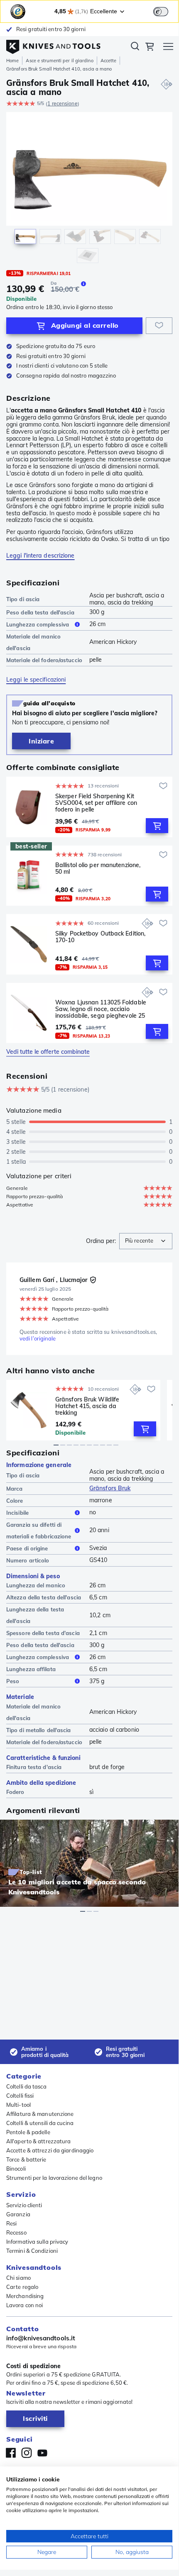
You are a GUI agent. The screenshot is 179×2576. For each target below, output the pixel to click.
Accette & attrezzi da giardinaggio (50, 2150)
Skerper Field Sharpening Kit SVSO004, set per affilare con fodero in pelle (96, 803)
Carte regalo (22, 2287)
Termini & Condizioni (32, 2251)
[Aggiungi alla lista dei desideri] (159, 326)
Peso (13, 1681)
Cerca (135, 48)
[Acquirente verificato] (93, 1280)
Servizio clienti (24, 2205)
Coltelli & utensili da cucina (40, 2123)
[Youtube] (42, 2453)
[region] (89, 189)
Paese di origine (27, 1548)
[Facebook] (11, 2453)
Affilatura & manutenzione (40, 2114)
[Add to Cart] (157, 826)
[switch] (161, 12)
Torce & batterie (26, 2159)
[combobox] (146, 1241)
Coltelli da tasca (26, 2086)
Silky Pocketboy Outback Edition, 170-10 (100, 937)
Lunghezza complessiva (38, 624)
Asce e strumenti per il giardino (59, 61)
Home (12, 61)
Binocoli (16, 2169)
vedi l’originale (38, 1339)
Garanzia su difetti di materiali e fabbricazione (39, 1530)
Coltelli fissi (20, 2096)
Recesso (16, 2232)
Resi (11, 2223)
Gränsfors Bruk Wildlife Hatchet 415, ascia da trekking (87, 1406)
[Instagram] (27, 2453)
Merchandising (25, 2296)
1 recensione (62, 104)
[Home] (53, 45)
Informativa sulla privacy (37, 2242)
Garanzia (18, 2214)
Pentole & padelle (28, 2132)
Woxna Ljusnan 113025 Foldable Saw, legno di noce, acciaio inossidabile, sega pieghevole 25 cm (101, 1009)
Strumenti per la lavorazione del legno (54, 2178)
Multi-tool (18, 2105)
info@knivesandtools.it (41, 2338)
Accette (109, 61)
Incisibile (17, 1513)
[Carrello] (150, 48)
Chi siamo (18, 2278)
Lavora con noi (25, 2305)
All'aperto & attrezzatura (39, 2141)
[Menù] (168, 48)
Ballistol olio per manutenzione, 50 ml (98, 869)
